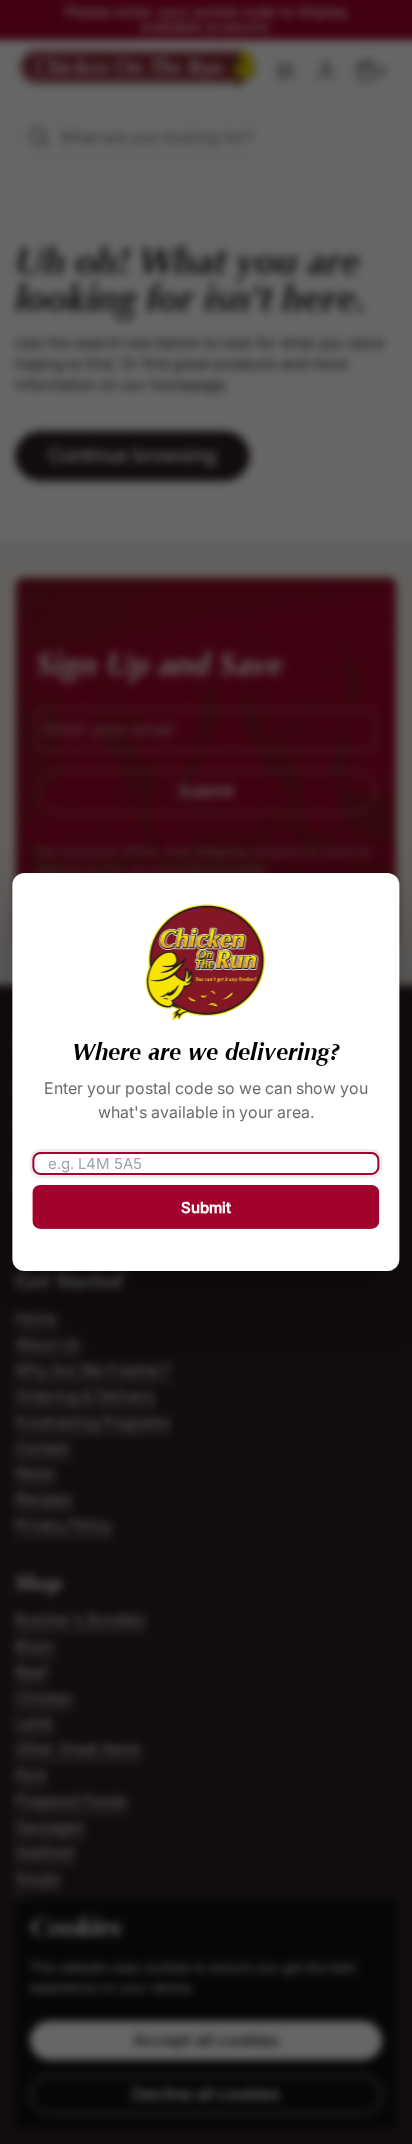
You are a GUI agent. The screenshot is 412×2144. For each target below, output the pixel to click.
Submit (206, 1207)
